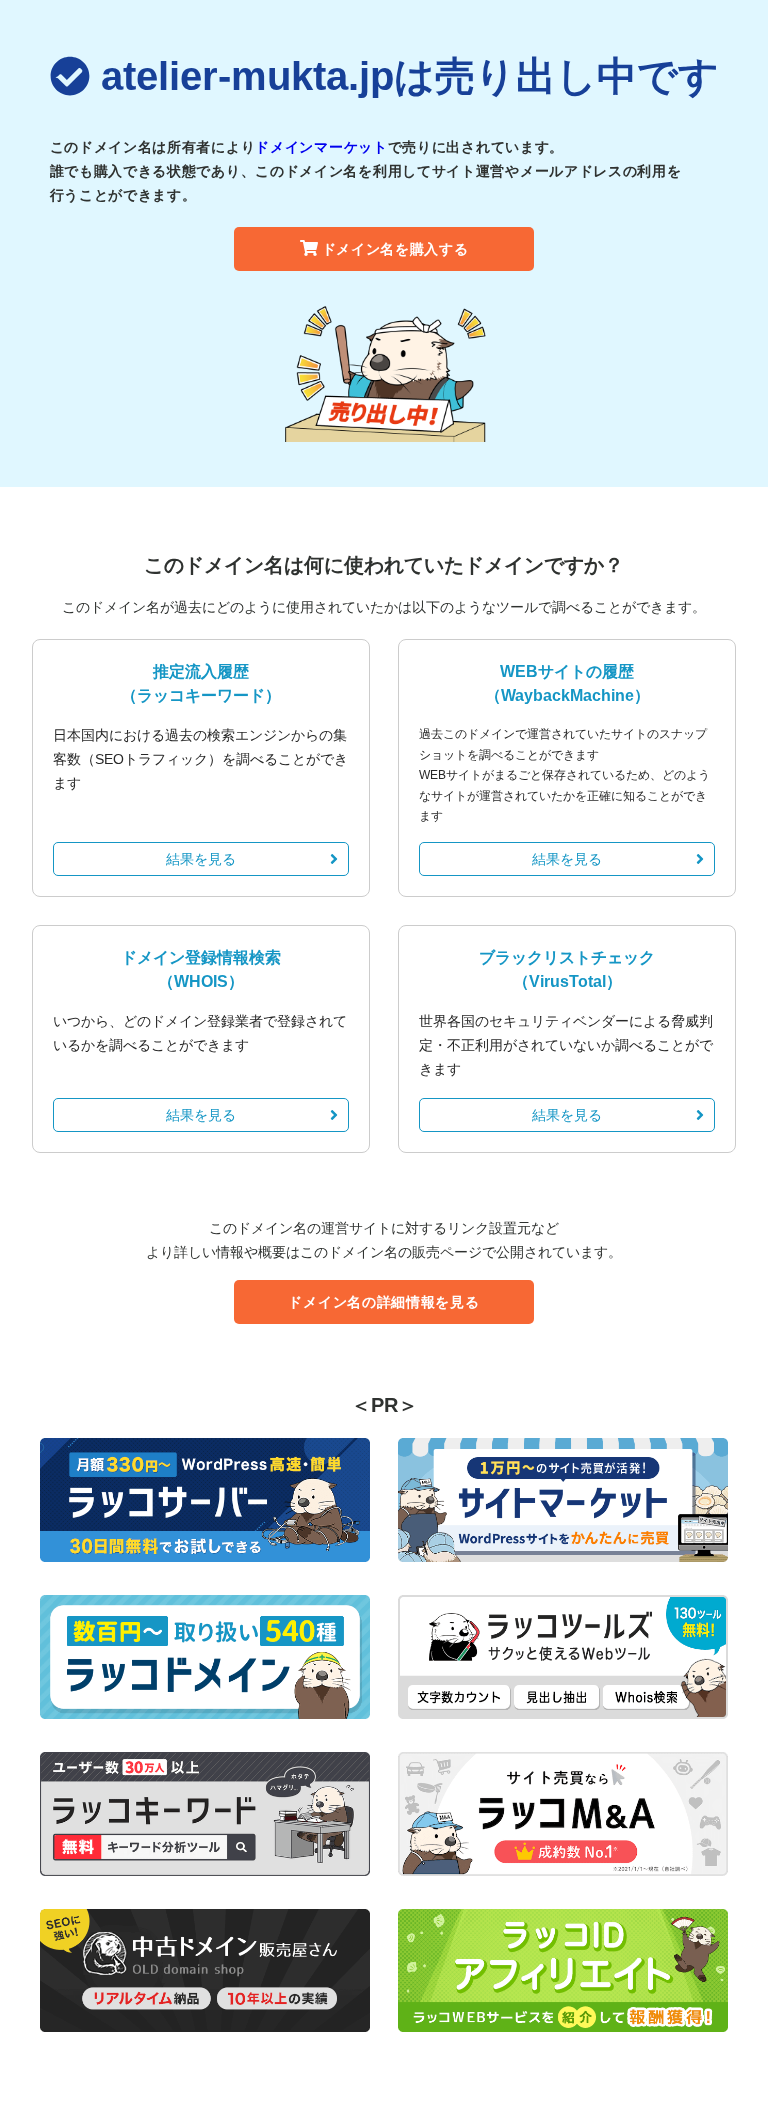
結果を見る (201, 859)
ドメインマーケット (321, 147)
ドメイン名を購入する (395, 249)
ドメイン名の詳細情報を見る (383, 1302)
